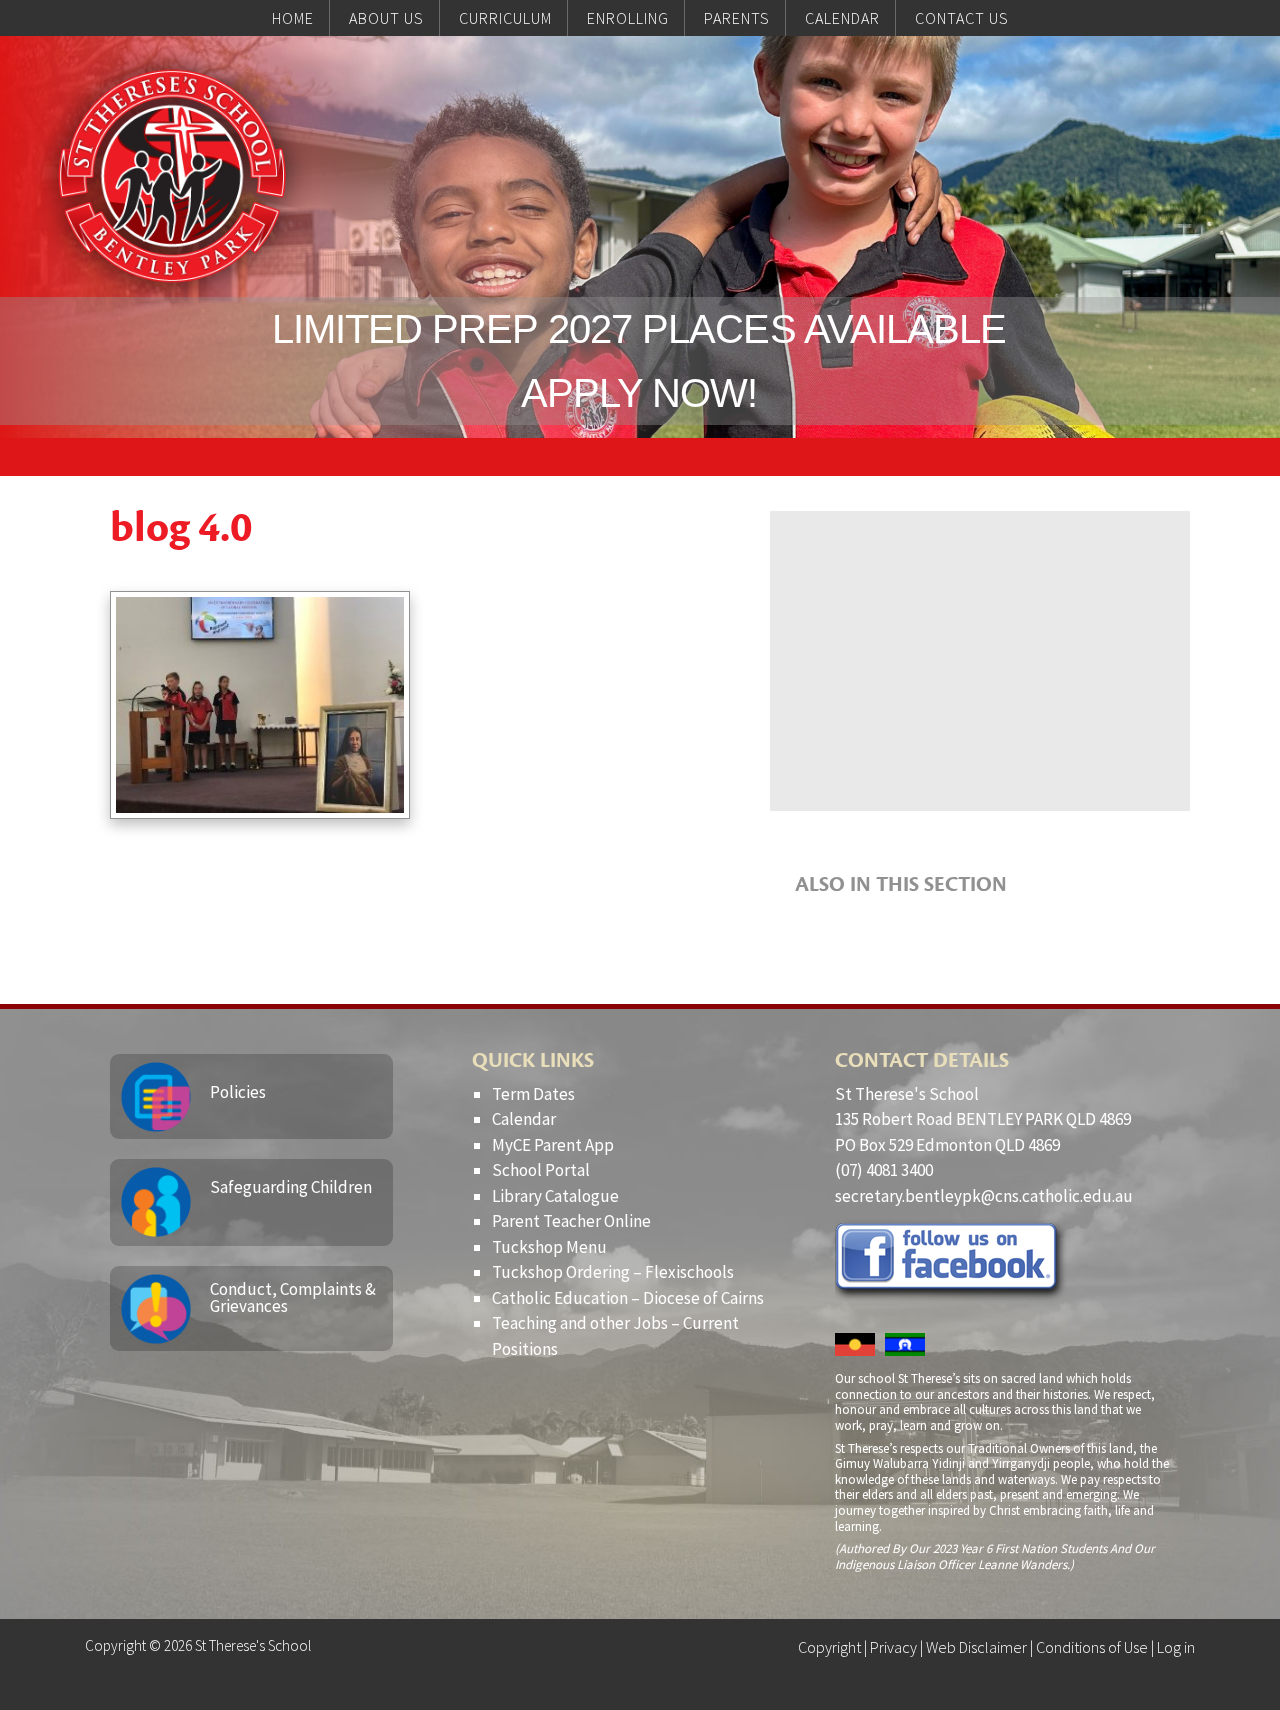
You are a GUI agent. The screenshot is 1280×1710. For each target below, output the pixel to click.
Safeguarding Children (291, 1187)
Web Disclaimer (976, 1647)
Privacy (893, 1647)
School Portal (541, 1170)
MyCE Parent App (553, 1145)
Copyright (829, 1647)
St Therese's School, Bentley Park (172, 176)
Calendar (524, 1119)
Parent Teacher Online (571, 1221)
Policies (238, 1092)
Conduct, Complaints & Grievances (293, 1297)
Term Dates (533, 1094)
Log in (1176, 1647)
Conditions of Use (1092, 1647)
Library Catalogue (555, 1196)
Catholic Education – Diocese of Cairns (628, 1298)
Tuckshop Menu (549, 1247)
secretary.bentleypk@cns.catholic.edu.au (984, 1196)
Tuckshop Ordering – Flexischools (613, 1272)
